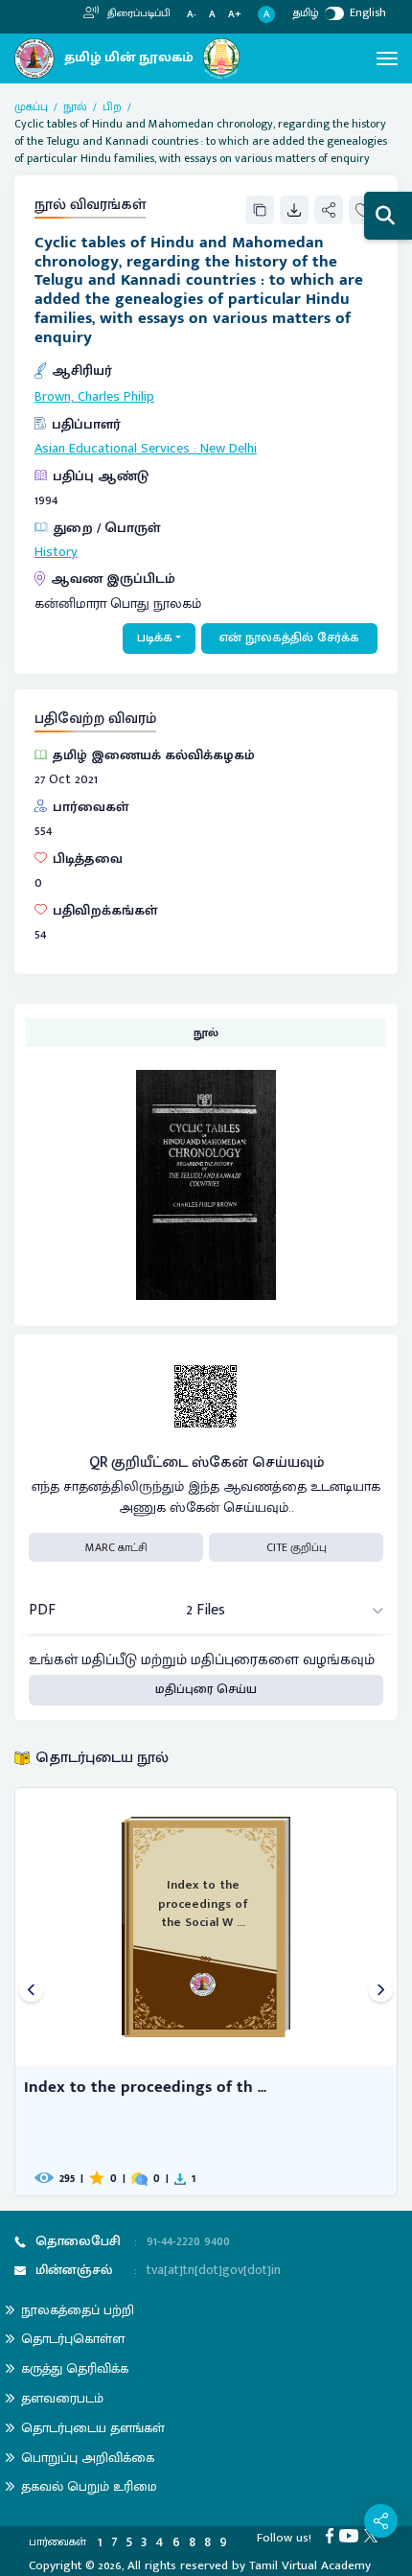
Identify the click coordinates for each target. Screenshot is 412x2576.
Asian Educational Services (112, 449)
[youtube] (352, 2535)
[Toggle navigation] (387, 58)
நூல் (75, 106)
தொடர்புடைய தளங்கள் (93, 2428)
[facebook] (332, 2535)
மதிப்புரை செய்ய (206, 1689)
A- (192, 15)
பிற (112, 106)
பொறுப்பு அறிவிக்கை (88, 2458)
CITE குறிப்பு (297, 1547)
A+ (235, 15)
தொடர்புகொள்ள (73, 2339)
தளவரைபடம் (62, 2398)
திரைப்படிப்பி (137, 13)
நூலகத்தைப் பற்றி (78, 2310)
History (56, 552)
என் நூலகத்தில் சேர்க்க (289, 638)
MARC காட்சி (116, 1547)
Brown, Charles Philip (94, 397)
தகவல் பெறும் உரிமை (89, 2486)
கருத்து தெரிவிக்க (75, 2368)
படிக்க (155, 638)
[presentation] (31, 1992)
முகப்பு (31, 106)
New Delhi (229, 449)
